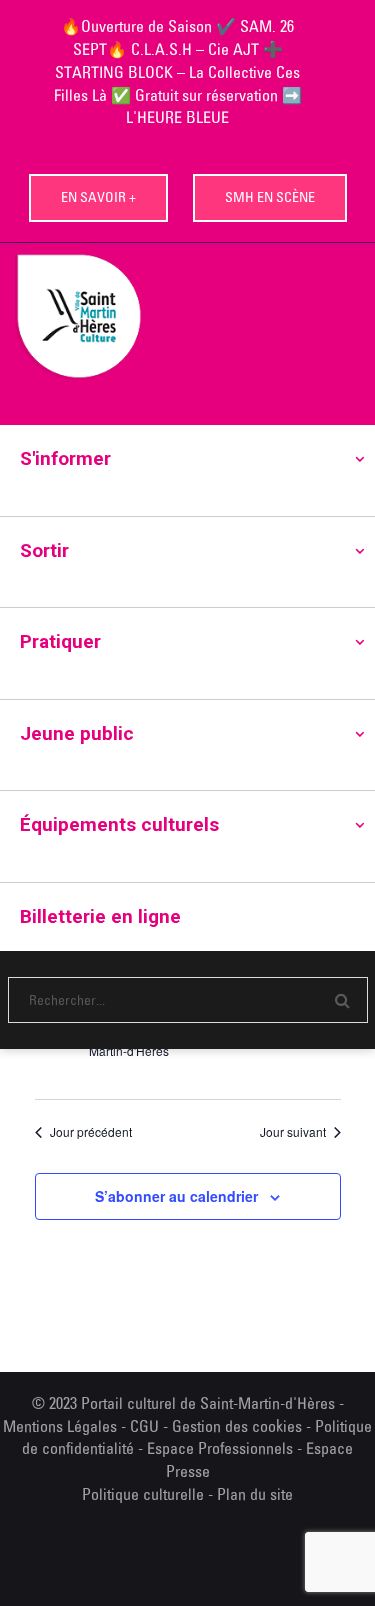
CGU (144, 1426)
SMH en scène (270, 197)
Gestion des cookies (237, 1426)
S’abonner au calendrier (176, 1196)
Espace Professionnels (220, 1448)
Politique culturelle (143, 1494)
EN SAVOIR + (98, 197)
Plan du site (255, 1494)
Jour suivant (293, 1132)
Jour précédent (91, 1132)
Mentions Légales (60, 1426)
